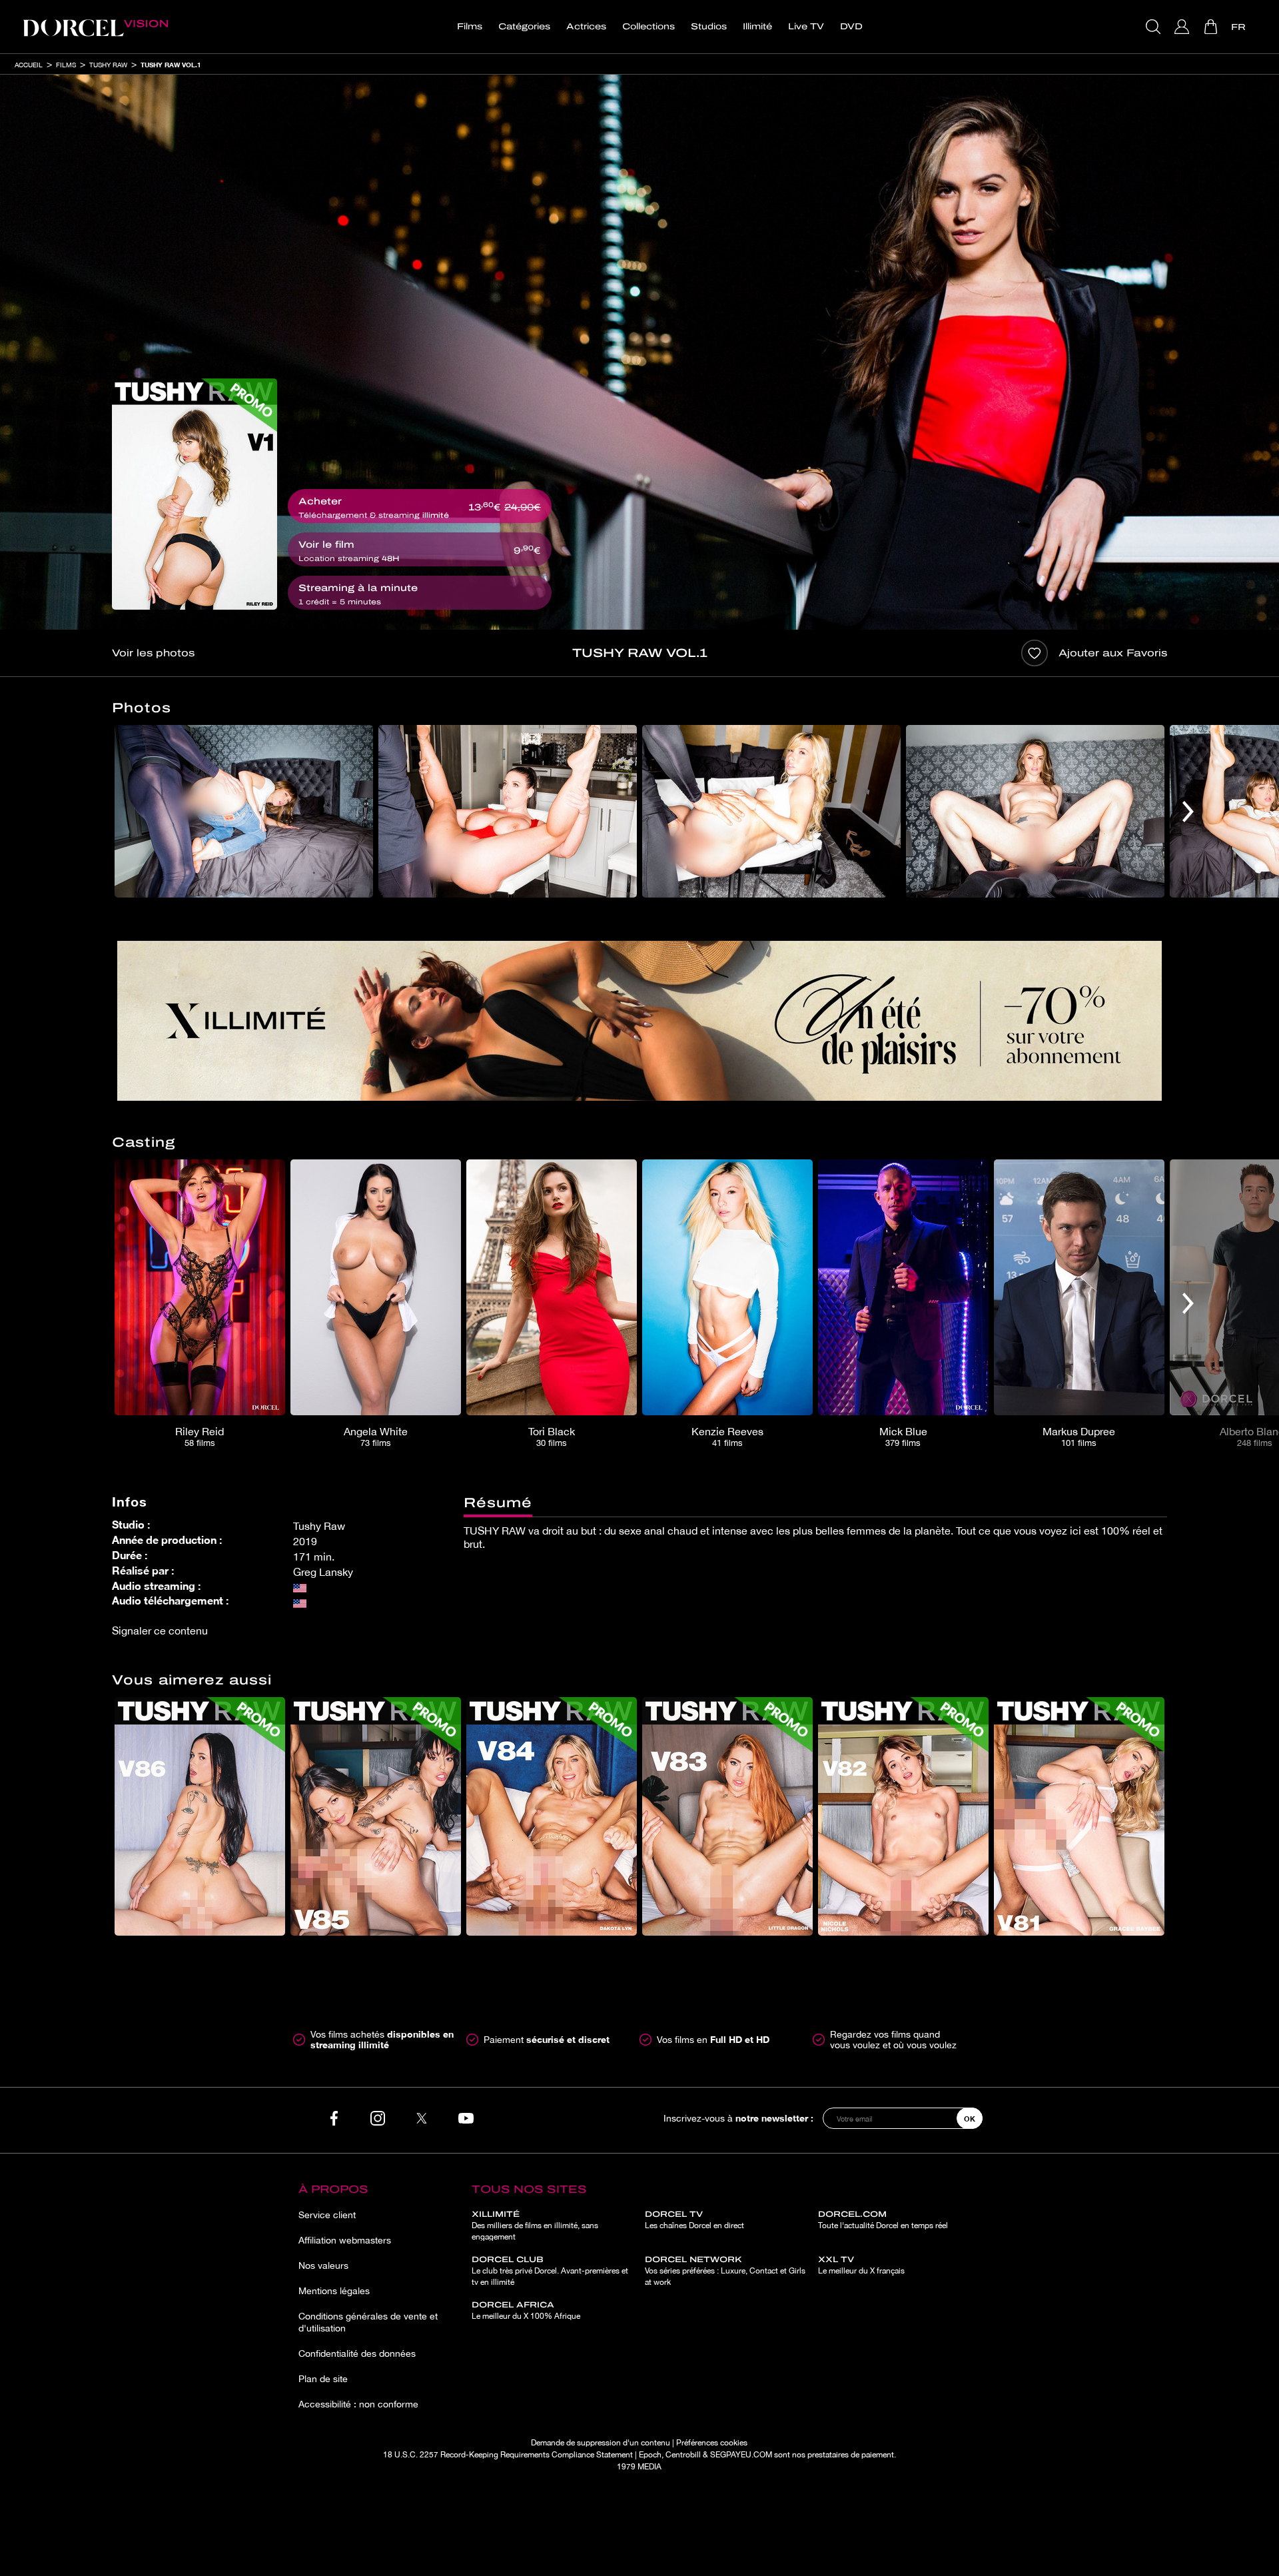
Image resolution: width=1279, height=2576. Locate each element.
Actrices (586, 27)
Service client (327, 2215)
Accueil (29, 65)
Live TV (806, 27)
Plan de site (323, 2379)
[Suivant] (1188, 811)
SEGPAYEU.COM (741, 2455)
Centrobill (683, 2455)
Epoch (650, 2455)
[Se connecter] (1183, 27)
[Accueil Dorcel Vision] (95, 27)
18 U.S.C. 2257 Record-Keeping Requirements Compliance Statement (508, 2455)
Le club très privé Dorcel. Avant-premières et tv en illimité (550, 2271)
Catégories (524, 27)
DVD (851, 27)
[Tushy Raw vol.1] (195, 494)
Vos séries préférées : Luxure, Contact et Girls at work (725, 2271)
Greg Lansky (323, 1572)
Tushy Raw (108, 65)
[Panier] (1212, 27)
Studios (709, 27)
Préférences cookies (712, 2443)
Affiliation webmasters (345, 2240)
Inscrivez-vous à (738, 2118)
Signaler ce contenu (160, 1630)
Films (470, 27)
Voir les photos (153, 653)
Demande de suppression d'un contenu (601, 2443)
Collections (648, 27)
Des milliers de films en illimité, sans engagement (535, 2226)
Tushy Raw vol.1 (171, 65)
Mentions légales (334, 2291)
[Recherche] (1155, 27)
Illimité (757, 27)
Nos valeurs (323, 2265)
